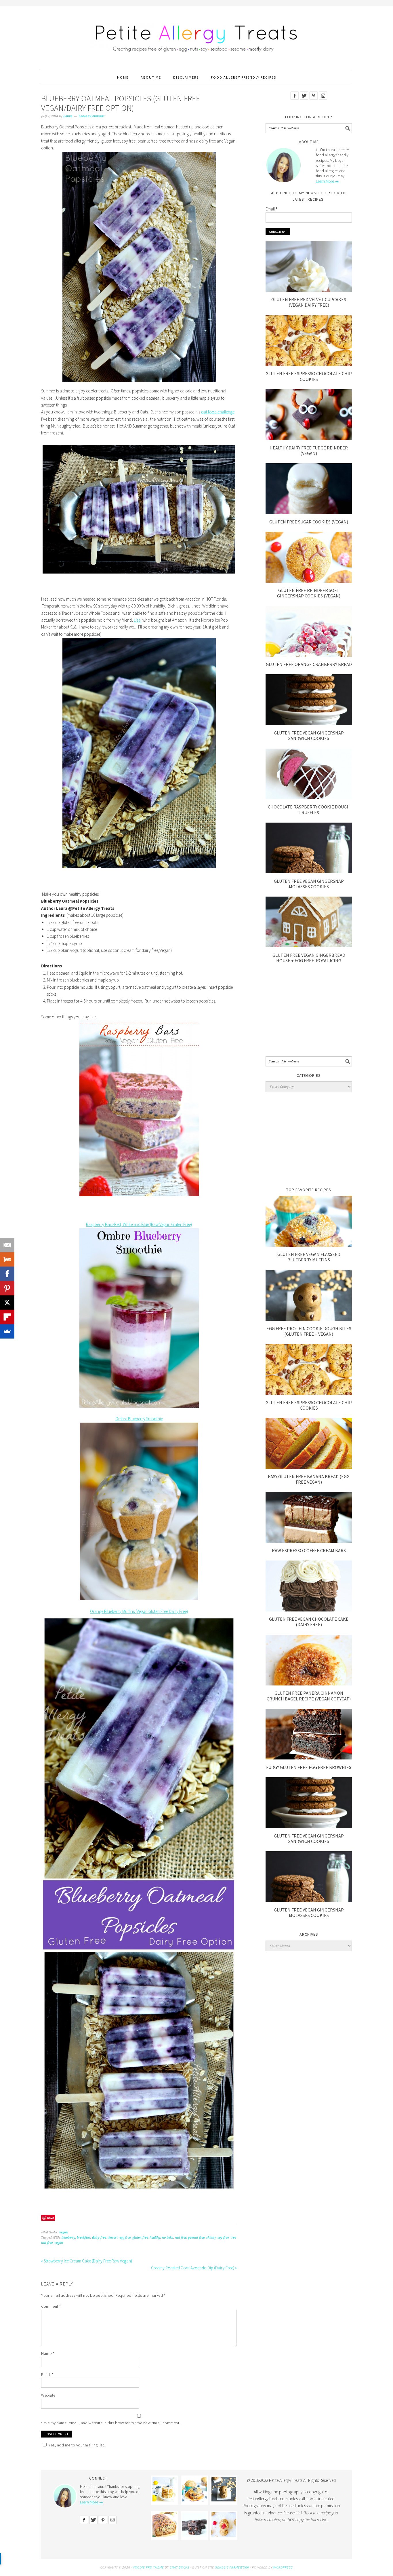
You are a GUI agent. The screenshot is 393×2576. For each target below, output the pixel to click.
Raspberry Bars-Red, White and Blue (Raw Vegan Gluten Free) (139, 1224)
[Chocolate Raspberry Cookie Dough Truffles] (309, 798)
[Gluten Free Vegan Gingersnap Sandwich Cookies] (309, 724)
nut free (181, 2238)
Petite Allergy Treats (197, 35)
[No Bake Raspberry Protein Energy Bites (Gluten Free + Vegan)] (224, 2535)
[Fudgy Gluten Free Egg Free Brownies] (309, 1758)
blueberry (68, 2238)
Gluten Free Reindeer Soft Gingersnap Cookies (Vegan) (309, 593)
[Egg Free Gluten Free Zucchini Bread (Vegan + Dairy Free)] (165, 2535)
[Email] (7, 1245)
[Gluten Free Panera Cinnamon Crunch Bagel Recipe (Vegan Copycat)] (309, 1684)
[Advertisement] (309, 1012)
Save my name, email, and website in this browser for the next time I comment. (111, 2423)
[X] (7, 1303)
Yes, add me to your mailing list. (77, 2445)
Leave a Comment (91, 116)
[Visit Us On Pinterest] (313, 104)
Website (48, 2395)
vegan (64, 2232)
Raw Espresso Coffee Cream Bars (309, 1550)
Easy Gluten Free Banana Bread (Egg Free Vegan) (309, 1479)
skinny (211, 2238)
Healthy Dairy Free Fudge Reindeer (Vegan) (309, 450)
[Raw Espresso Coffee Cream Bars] (309, 1541)
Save (50, 2218)
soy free (223, 2238)
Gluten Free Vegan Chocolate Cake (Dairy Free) (309, 1622)
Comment (51, 2306)
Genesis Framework (232, 2567)
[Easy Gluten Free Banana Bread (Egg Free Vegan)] (309, 1467)
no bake (168, 2238)
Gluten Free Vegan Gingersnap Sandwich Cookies (309, 735)
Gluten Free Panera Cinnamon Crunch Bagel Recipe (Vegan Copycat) (309, 1696)
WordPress (283, 2567)
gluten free (140, 2238)
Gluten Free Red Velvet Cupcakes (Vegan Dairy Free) (309, 302)
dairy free (99, 2238)
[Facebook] (7, 1274)
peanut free (196, 2238)
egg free (125, 2238)
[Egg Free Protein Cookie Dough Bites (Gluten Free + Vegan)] (309, 1319)
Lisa (138, 620)
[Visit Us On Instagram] (323, 104)
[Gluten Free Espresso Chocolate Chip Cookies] (309, 364)
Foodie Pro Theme (149, 2567)
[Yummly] (7, 1259)
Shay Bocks (180, 2567)
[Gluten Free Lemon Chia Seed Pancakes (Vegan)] (165, 2500)
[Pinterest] (7, 1288)
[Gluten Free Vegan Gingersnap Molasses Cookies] (309, 872)
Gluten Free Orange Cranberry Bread (309, 664)
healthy (155, 2238)
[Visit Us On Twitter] (304, 104)
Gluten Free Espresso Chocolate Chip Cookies (309, 376)
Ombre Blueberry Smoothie (139, 1419)
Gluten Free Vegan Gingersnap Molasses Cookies (309, 884)
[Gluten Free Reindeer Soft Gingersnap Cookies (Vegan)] (309, 581)
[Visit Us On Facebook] (294, 104)
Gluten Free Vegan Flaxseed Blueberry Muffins (309, 1257)
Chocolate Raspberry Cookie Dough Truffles (309, 809)
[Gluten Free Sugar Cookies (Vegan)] (309, 513)
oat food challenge (218, 412)
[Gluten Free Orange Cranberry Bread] (309, 655)
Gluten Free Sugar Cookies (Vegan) (309, 522)
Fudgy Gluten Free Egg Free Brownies (309, 1767)
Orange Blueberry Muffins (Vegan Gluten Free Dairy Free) (139, 1611)
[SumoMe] (7, 1331)
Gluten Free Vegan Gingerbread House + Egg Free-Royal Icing (309, 958)
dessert (113, 2238)
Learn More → (327, 181)
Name (48, 2353)
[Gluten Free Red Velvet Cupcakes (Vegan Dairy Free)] (309, 290)
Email (47, 2374)
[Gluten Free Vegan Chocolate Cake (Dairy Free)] (309, 1610)
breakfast (84, 2238)
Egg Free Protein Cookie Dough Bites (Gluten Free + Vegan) (309, 1331)
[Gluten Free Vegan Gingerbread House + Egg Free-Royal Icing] (309, 946)
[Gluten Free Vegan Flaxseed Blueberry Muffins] (309, 1245)
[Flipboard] (7, 1317)
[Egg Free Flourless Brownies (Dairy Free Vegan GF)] (194, 2535)
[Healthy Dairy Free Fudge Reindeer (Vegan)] (309, 438)
